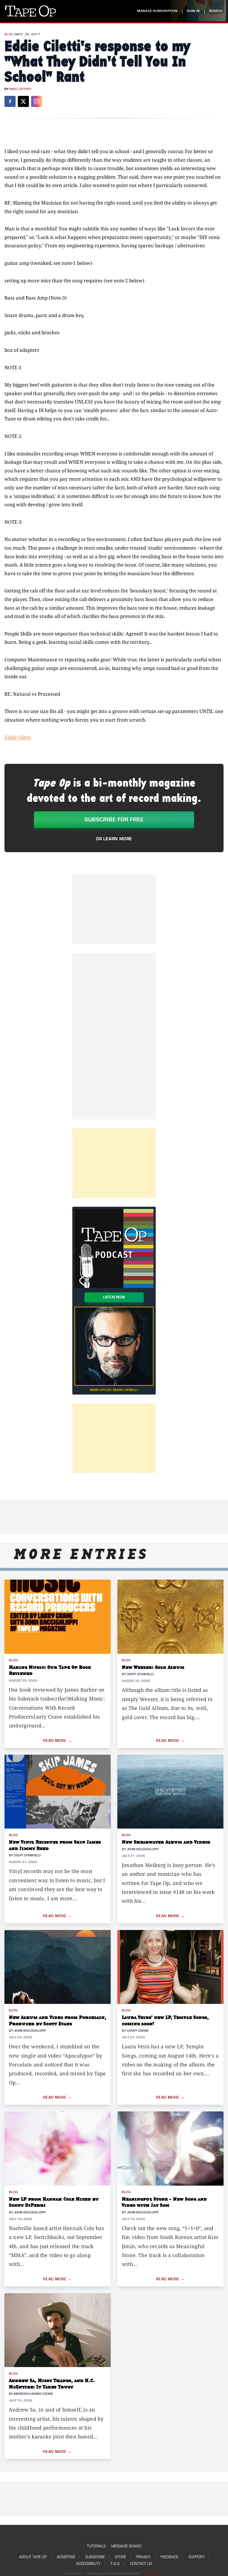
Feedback (170, 2557)
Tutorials (96, 2546)
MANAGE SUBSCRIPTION (157, 11)
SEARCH (216, 11)
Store (120, 2557)
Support (197, 2557)
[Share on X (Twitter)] (23, 101)
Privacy (143, 2557)
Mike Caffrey (20, 89)
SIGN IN (193, 11)
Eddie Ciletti (18, 737)
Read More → (58, 1741)
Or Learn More (114, 839)
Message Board (126, 2546)
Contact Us (141, 2564)
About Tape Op (33, 2557)
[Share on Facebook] (10, 101)
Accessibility (88, 2564)
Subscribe (95, 2557)
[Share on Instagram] (37, 101)
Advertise (66, 2557)
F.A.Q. (115, 2564)
